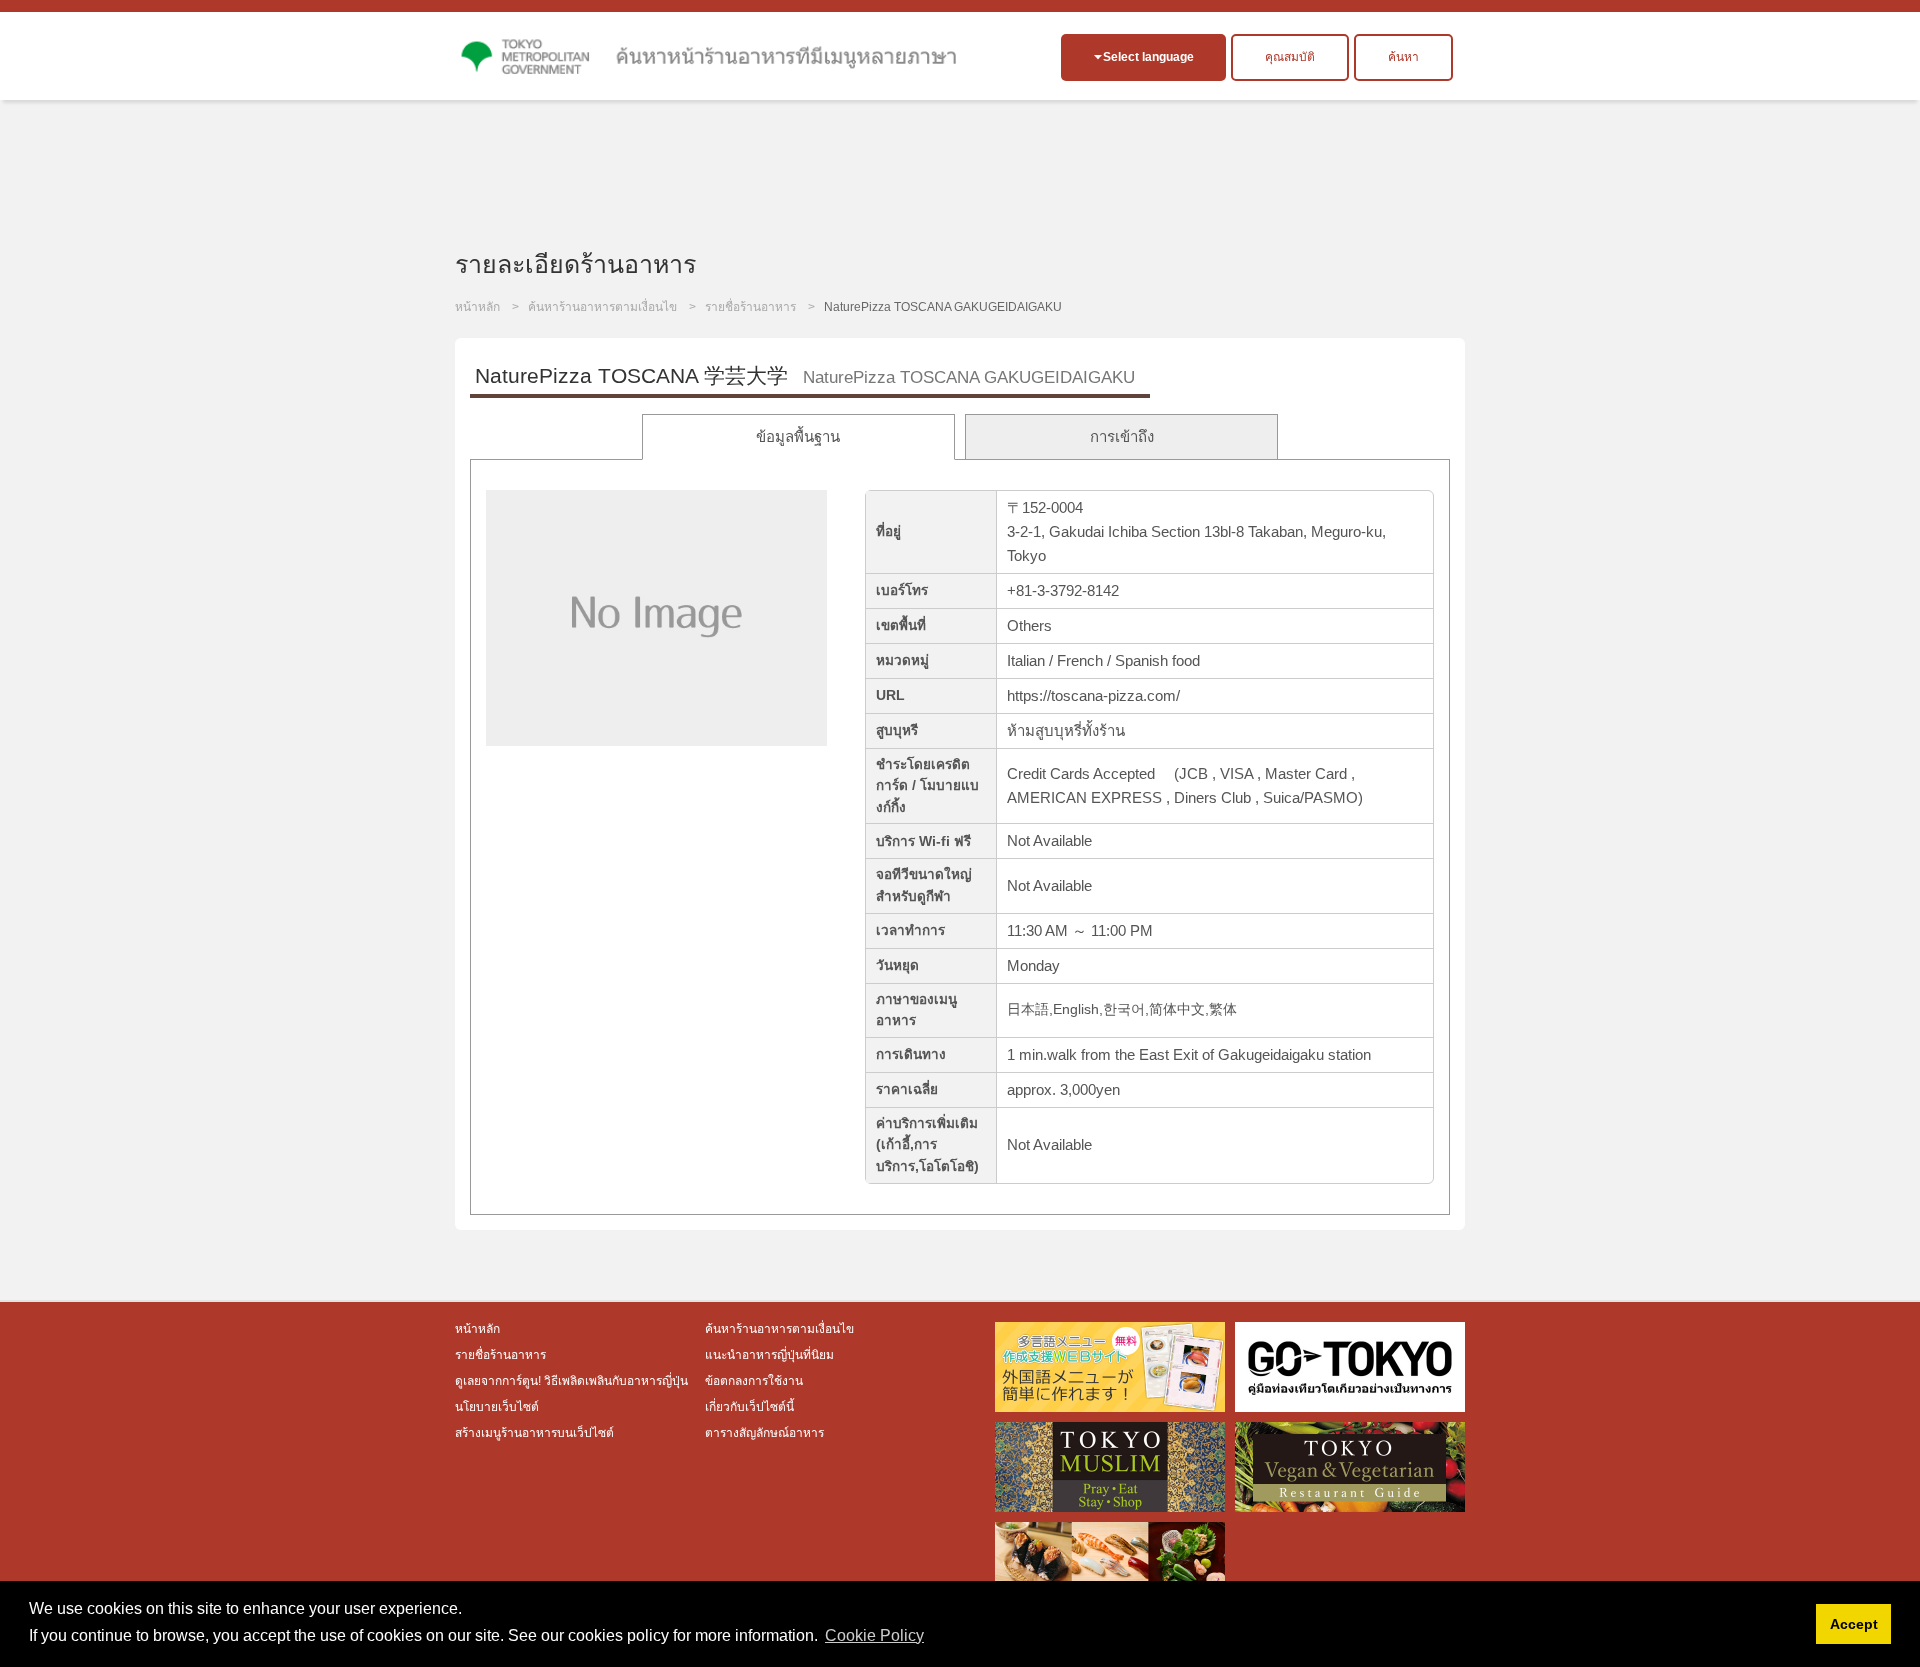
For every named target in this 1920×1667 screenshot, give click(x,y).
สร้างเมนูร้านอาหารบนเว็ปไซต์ (534, 1433)
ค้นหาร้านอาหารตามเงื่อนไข (602, 307)
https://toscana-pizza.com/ (1093, 695)
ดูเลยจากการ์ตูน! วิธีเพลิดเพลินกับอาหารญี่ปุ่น (573, 1381)
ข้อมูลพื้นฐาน (798, 436)
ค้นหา (1403, 57)
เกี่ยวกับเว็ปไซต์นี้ (749, 1407)
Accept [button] (1854, 1624)
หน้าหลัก (477, 307)
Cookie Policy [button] (874, 1635)
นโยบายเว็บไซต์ (497, 1407)
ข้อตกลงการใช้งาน (754, 1381)
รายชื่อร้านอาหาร (750, 307)
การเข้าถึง (1122, 436)
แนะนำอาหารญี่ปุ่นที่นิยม (769, 1355)
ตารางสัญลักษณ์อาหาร (764, 1433)
